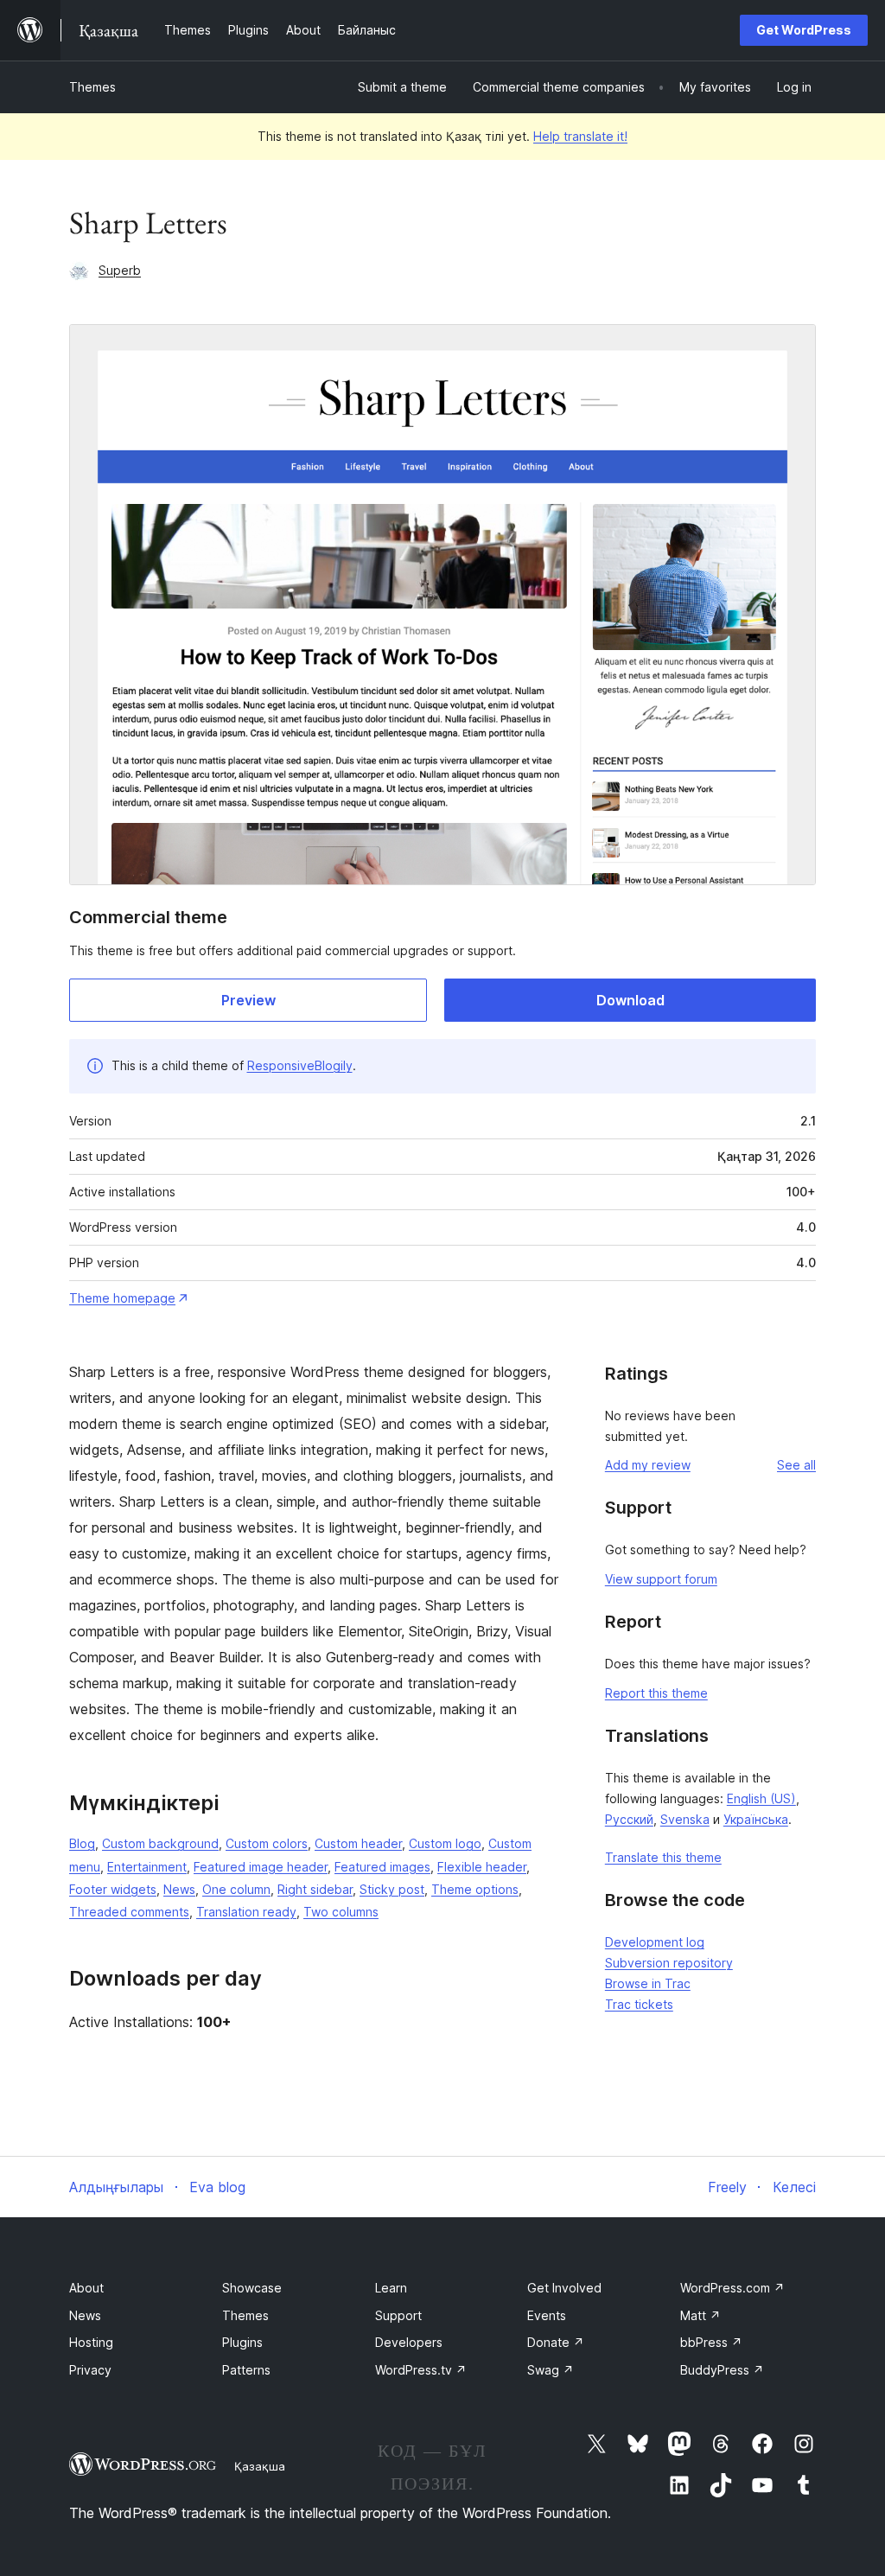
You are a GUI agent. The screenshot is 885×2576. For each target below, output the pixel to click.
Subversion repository (669, 1963)
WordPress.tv (421, 2370)
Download (630, 1000)
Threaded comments (129, 1912)
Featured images (382, 1867)
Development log (655, 1942)
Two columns (341, 1912)
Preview (248, 1000)
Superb (120, 270)
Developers (409, 2342)
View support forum (661, 1579)
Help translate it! (580, 136)
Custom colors (267, 1843)
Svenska (685, 1819)
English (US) (761, 1798)
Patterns (246, 2370)
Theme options (475, 1889)
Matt (700, 2315)
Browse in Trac (648, 1983)
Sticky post (392, 1889)
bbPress (711, 2342)
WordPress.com (732, 2288)
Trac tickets (639, 2004)
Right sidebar (315, 1889)
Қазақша (260, 2466)
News (179, 1889)
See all (796, 1465)
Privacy (90, 2370)
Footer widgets (113, 1889)
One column (236, 1889)
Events (547, 2315)
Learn (391, 2288)
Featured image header (261, 1867)
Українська (756, 1819)
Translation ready (246, 1912)
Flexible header (482, 1867)
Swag (551, 2370)
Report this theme (656, 1693)
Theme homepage (122, 1298)
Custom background (160, 1843)
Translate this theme (663, 1857)
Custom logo (445, 1843)
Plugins (242, 2342)
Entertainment (147, 1867)
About (86, 2288)
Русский (629, 1819)
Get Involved (564, 2288)
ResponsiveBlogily (300, 1065)
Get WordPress (804, 30)
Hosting (91, 2342)
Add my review (648, 1465)
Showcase (252, 2288)
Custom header (358, 1843)
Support (398, 2315)
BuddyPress (722, 2370)
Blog (82, 1843)
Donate (556, 2342)
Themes (92, 87)
